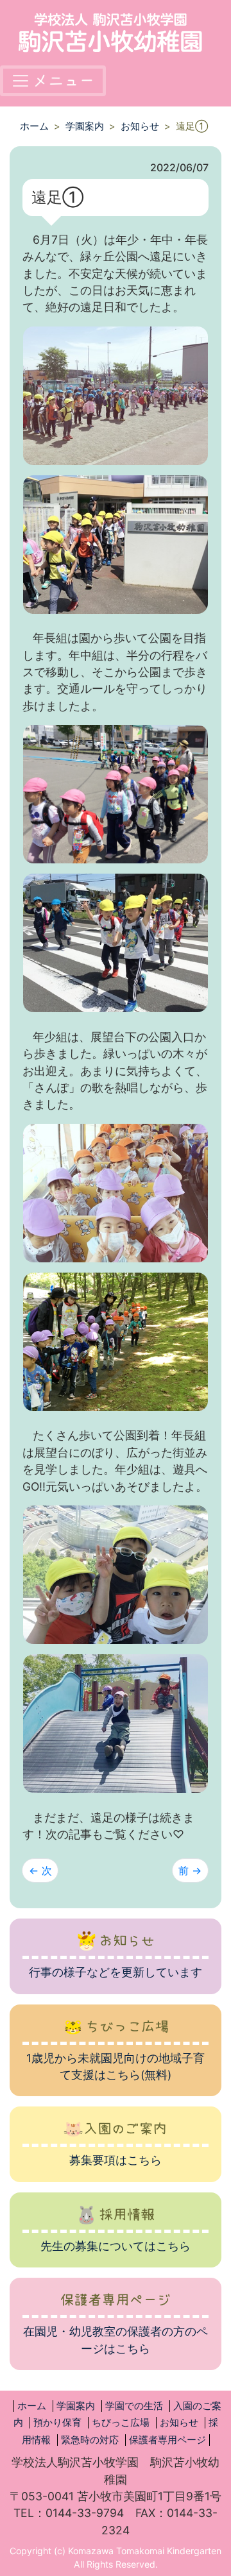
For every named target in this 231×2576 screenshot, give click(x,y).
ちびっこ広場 (121, 2423)
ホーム (34, 126)
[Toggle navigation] (53, 81)
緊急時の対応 (90, 2440)
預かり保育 (57, 2423)
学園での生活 (134, 2406)
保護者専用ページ (167, 2440)
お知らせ (140, 126)
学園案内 (85, 126)
